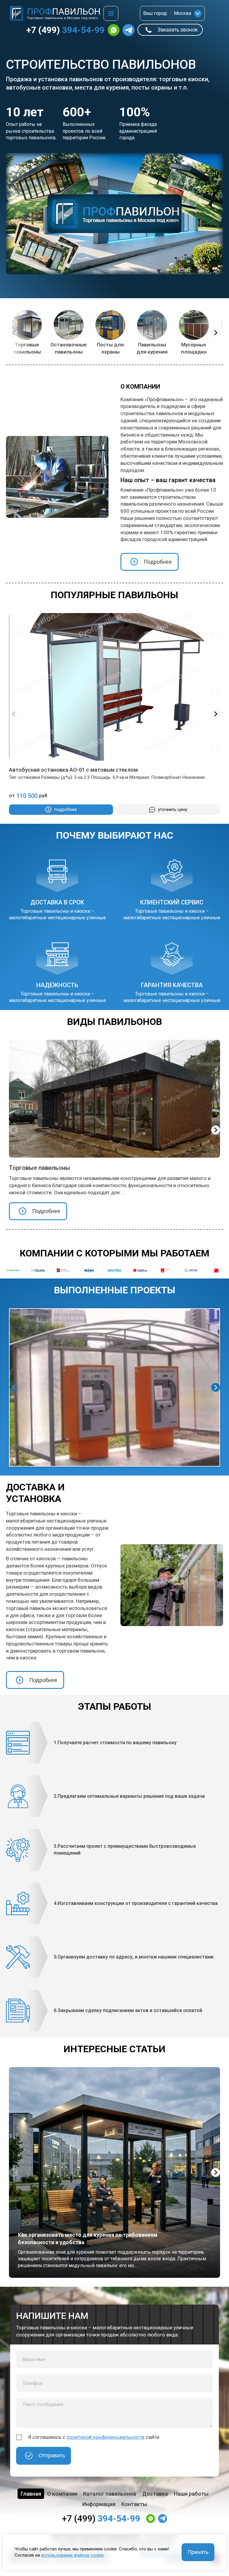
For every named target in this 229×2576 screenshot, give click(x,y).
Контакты (134, 2504)
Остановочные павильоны (69, 348)
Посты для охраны (110, 348)
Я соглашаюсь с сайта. (94, 2437)
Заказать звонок (178, 30)
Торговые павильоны (27, 348)
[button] (216, 333)
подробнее (66, 809)
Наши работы (191, 2494)
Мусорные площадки (194, 348)
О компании (62, 2494)
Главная (31, 2494)
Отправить (52, 2455)
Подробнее (158, 562)
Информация (99, 2504)
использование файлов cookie (72, 2555)
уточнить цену (173, 809)
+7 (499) (65, 30)
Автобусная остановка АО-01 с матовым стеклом (73, 770)
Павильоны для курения (152, 348)
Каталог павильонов (110, 2494)
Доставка (155, 2494)
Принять (198, 2552)
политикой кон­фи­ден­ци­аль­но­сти (106, 2437)
